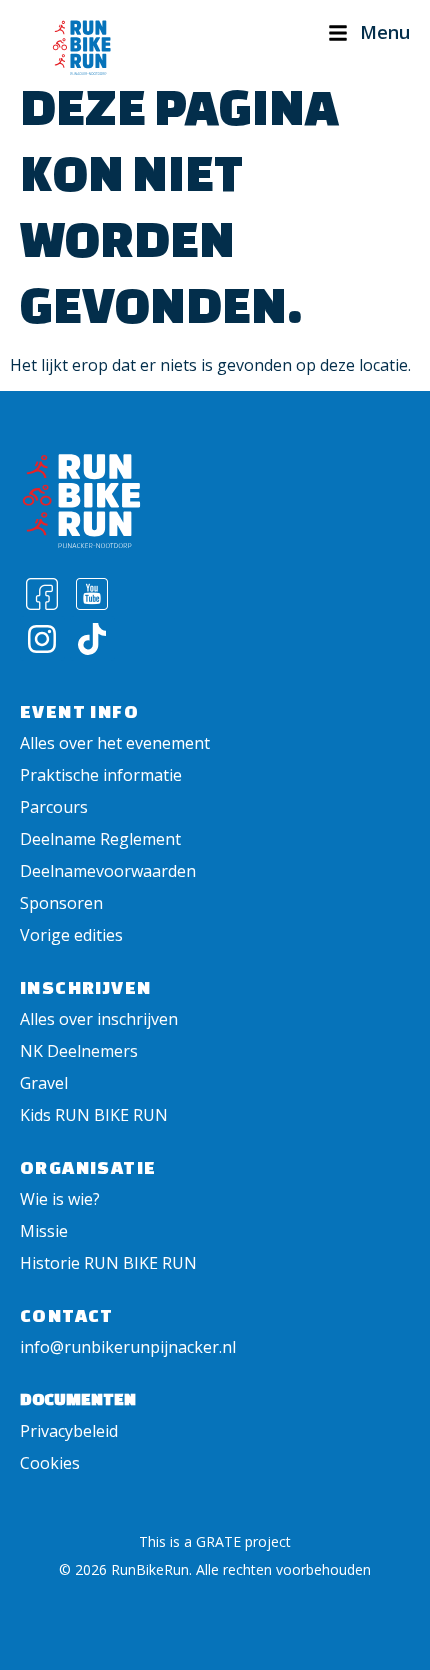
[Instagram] (42, 638)
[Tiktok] (92, 638)
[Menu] (338, 33)
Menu (385, 32)
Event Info (79, 711)
